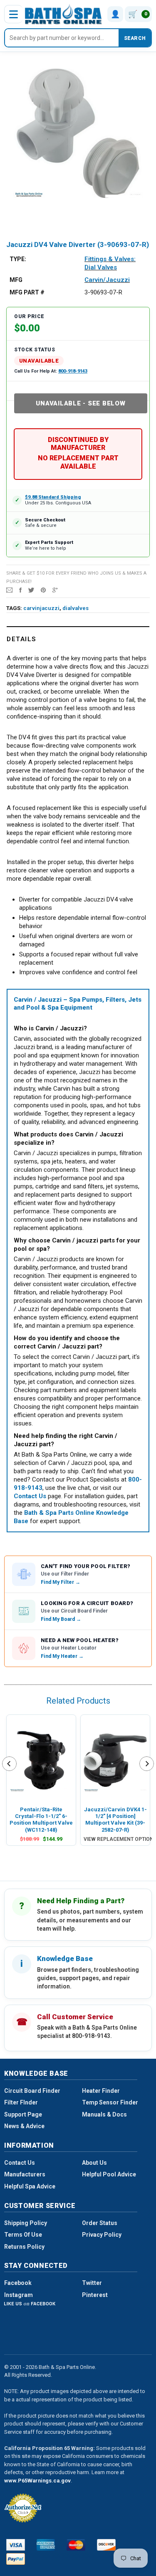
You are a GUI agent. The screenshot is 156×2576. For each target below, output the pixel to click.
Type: (18, 259)
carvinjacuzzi (41, 608)
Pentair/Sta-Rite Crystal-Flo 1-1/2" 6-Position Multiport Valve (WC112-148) (41, 1820)
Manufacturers (25, 2174)
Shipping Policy (26, 2223)
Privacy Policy (102, 2235)
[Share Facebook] (20, 590)
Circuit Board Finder (32, 2091)
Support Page (23, 2114)
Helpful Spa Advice (30, 2186)
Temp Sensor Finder (110, 2102)
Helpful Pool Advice (109, 2174)
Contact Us (20, 2163)
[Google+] (55, 590)
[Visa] (16, 2545)
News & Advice (24, 2126)
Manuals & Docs (104, 2114)
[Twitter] (31, 590)
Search (135, 38)
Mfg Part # (27, 292)
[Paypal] (16, 2559)
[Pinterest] (43, 590)
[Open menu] (13, 14)
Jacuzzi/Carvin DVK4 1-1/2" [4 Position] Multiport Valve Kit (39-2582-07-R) (115, 1820)
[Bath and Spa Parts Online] (63, 14)
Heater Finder (101, 2091)
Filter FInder (21, 2102)
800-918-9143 (73, 371)
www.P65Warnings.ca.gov (37, 2481)
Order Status (100, 2223)
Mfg (16, 280)
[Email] (9, 590)
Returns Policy (24, 2247)
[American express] (46, 2545)
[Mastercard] (76, 2545)
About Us (94, 2163)
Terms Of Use (23, 2235)
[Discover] (106, 2545)
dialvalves (76, 608)
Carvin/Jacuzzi (107, 280)
